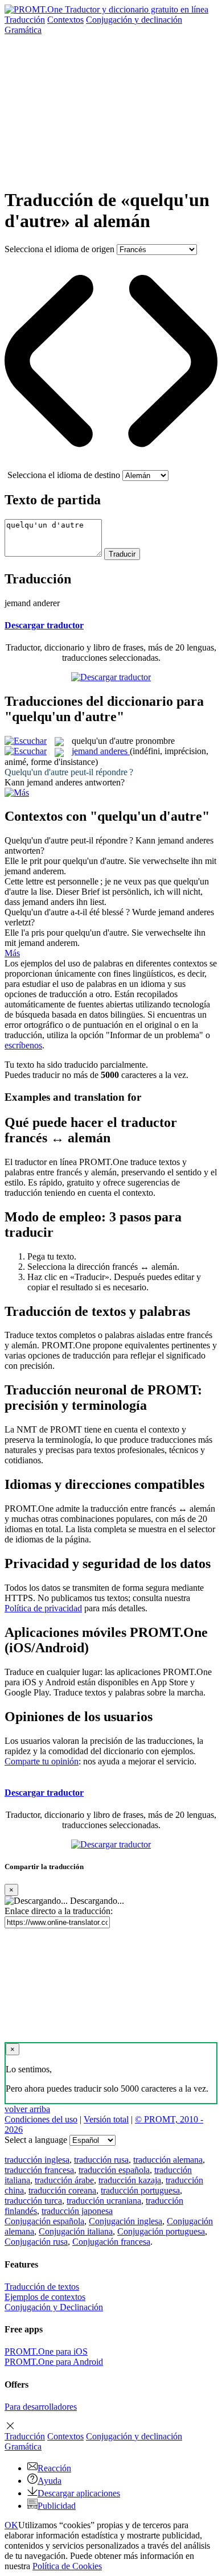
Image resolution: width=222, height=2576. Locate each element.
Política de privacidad (43, 1608)
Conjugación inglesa (126, 2221)
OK (11, 2525)
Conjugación (134, 20)
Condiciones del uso (41, 2119)
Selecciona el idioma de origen (59, 249)
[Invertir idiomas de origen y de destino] (111, 465)
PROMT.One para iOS (46, 2351)
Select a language (36, 2140)
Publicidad (57, 2506)
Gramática (23, 30)
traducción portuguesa (140, 2190)
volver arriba (27, 2109)
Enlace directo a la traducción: (59, 1911)
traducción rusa (101, 2160)
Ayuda (50, 2481)
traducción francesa (39, 2170)
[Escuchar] (26, 741)
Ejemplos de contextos (45, 2297)
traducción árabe (64, 2180)
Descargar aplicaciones (79, 2493)
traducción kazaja (130, 2180)
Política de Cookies (67, 2566)
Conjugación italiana (76, 2231)
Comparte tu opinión (42, 1761)
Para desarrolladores (41, 2407)
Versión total (106, 2119)
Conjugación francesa (111, 2242)
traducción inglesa (37, 2160)
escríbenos (23, 1045)
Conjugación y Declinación (54, 2307)
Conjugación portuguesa (161, 2231)
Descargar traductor (44, 625)
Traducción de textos (42, 2287)
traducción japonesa (77, 2211)
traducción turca (33, 2201)
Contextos (65, 20)
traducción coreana (62, 2190)
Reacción (54, 2468)
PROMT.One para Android (54, 2362)
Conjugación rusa (36, 2242)
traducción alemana (168, 2160)
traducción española (114, 2170)
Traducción (25, 20)
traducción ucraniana (104, 2201)
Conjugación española (44, 2221)
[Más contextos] (17, 793)
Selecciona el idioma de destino (64, 475)
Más (12, 953)
